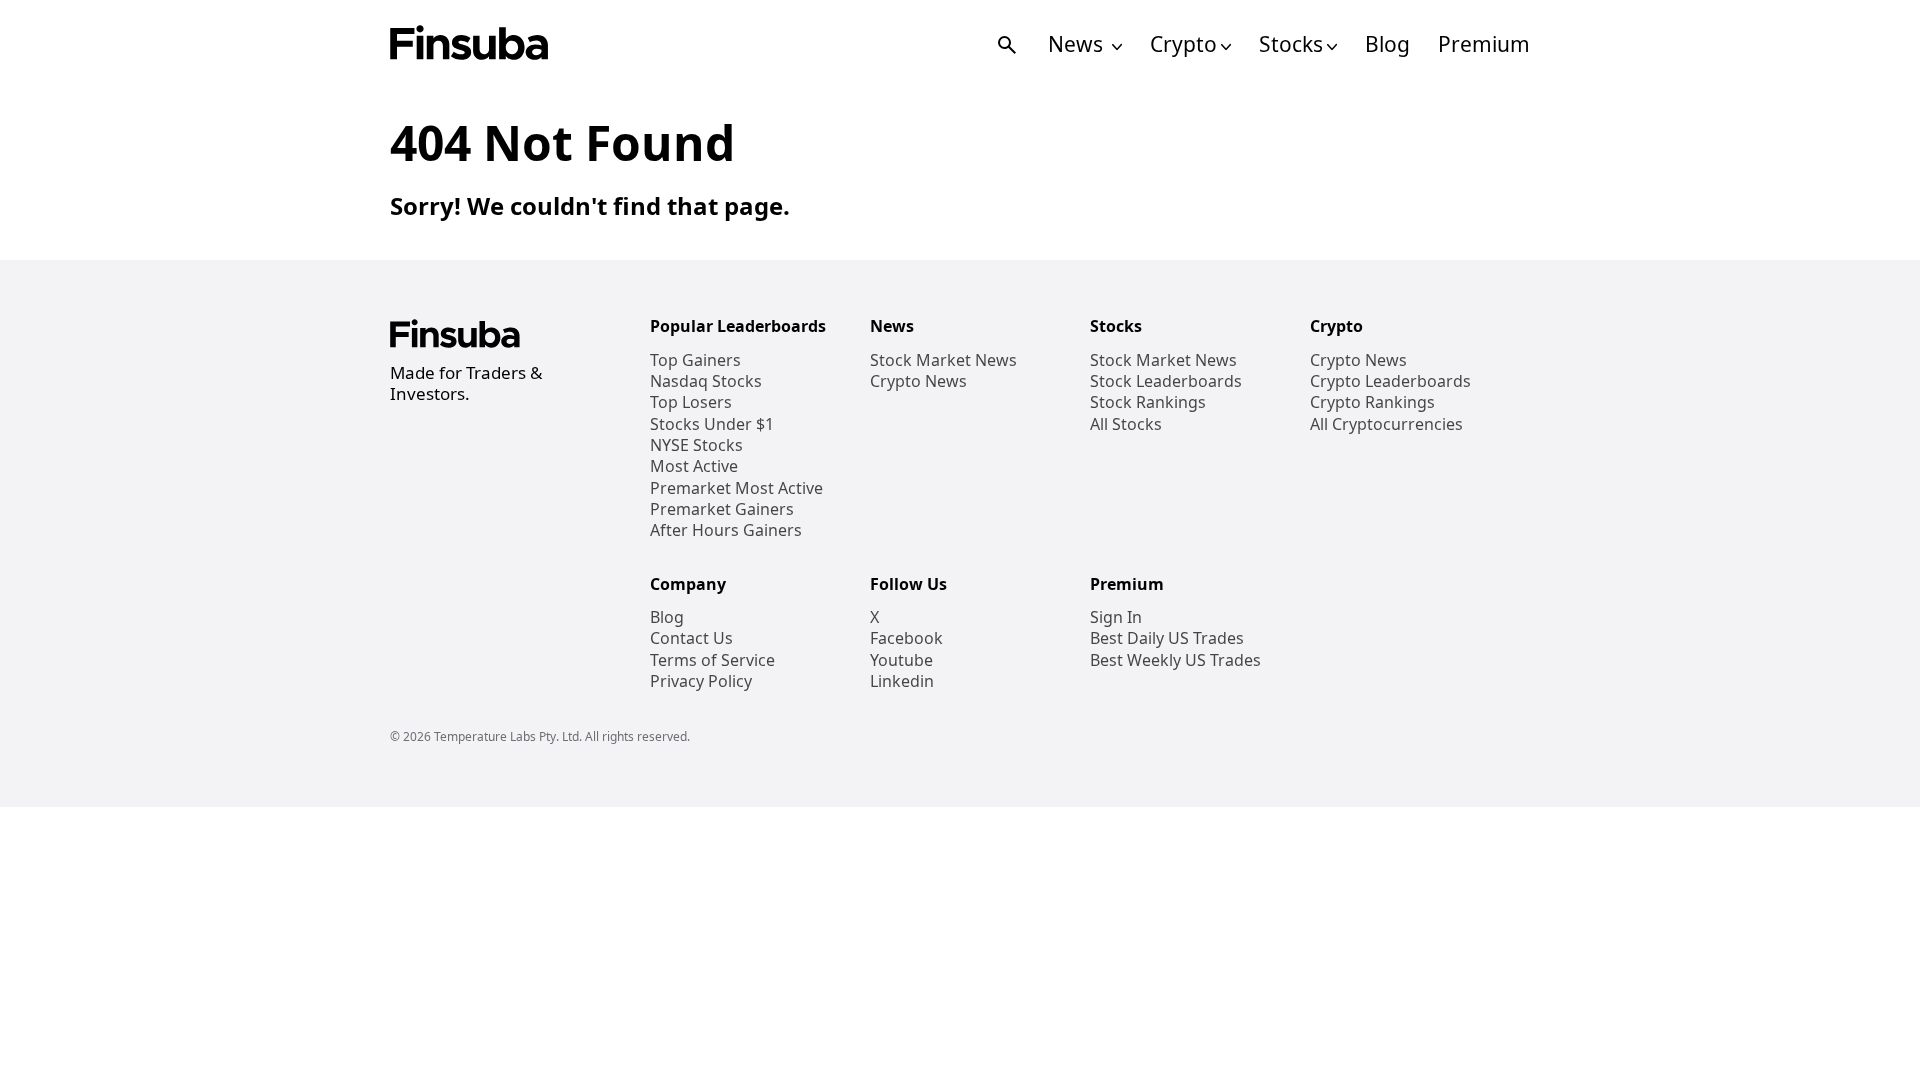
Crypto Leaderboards (1390, 381)
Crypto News (918, 381)
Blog (1387, 44)
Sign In (1116, 617)
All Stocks (1126, 424)
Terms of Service (712, 660)
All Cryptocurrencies (1386, 424)
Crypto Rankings (1372, 402)
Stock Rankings (1148, 402)
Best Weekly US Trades (1175, 660)
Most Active (694, 466)
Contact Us (691, 638)
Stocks (1291, 44)
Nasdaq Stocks (706, 381)
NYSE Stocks (696, 445)
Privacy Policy (701, 681)
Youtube (901, 660)
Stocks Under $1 (712, 424)
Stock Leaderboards (1166, 381)
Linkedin (902, 681)
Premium (1484, 44)
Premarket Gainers (722, 509)
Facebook (906, 638)
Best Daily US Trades (1167, 638)
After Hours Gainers (726, 530)
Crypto (1183, 44)
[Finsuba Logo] (469, 44)
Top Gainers (695, 360)
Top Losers (691, 402)
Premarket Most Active (736, 488)
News (1078, 44)
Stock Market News (943, 360)
